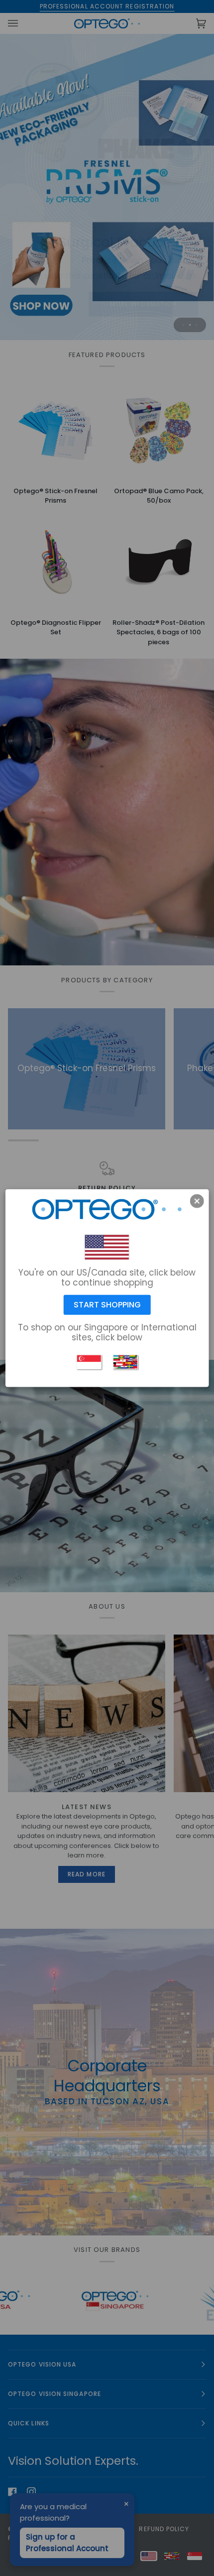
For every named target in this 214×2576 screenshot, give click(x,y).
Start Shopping (107, 1305)
